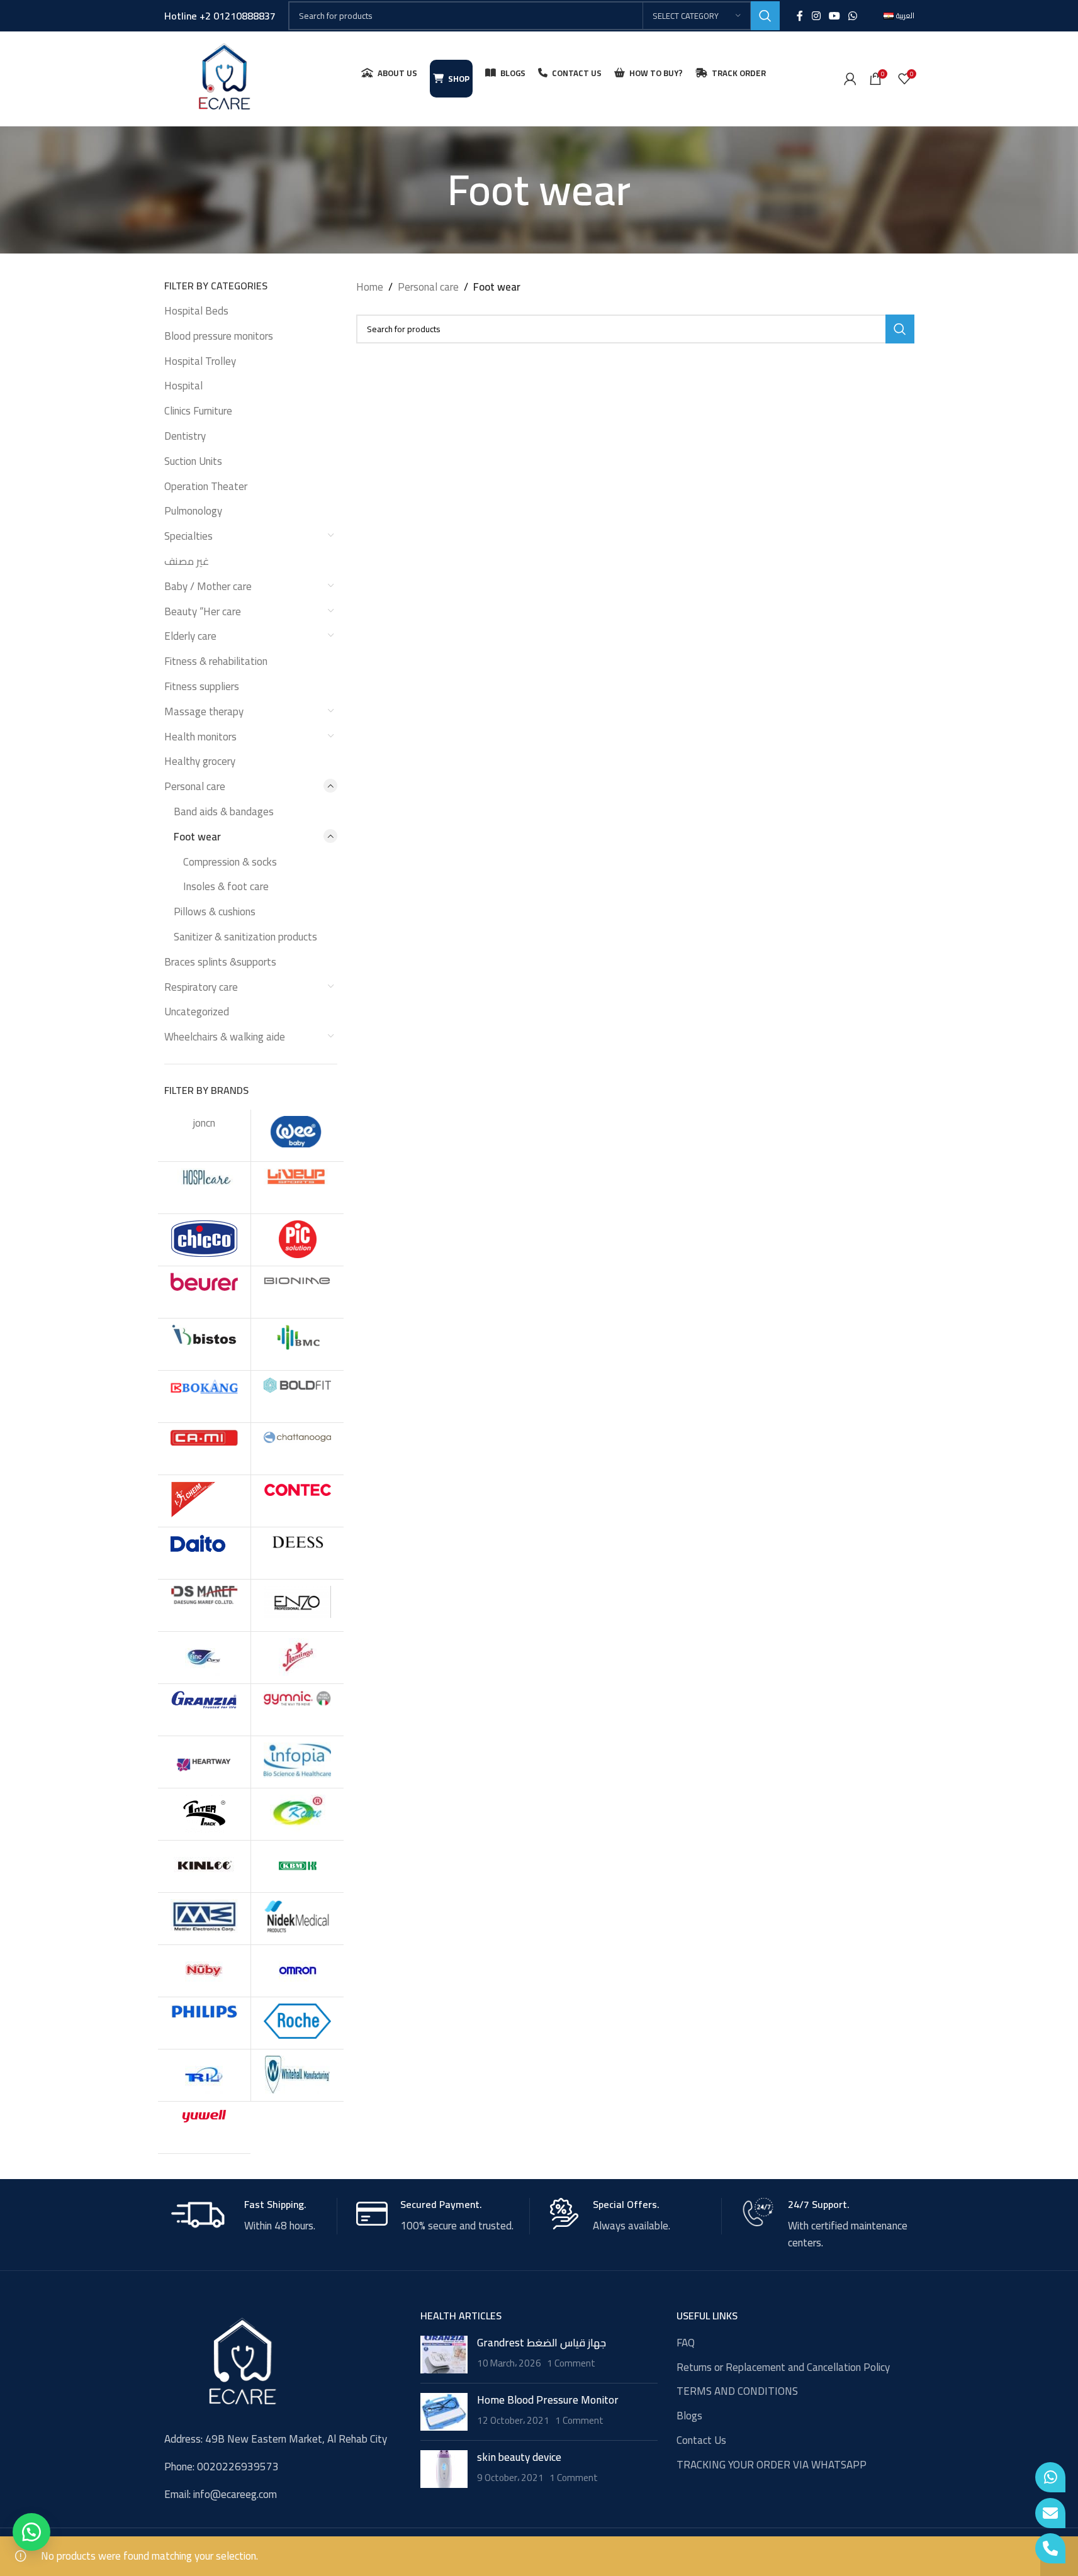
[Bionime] (297, 1292)
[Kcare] (297, 1814)
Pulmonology (193, 511)
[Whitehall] (297, 2075)
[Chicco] (205, 1240)
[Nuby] (205, 1971)
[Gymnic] (297, 1710)
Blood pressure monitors (219, 336)
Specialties (188, 536)
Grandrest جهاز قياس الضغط (542, 2343)
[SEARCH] (765, 16)
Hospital (183, 386)
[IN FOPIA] (297, 1762)
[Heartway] (205, 1762)
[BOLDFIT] (297, 1397)
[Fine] (205, 1658)
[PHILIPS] (205, 2023)
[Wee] (297, 1135)
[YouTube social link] (834, 16)
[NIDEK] (297, 1919)
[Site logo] (224, 77)
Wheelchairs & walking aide (225, 1037)
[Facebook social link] (800, 16)
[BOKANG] (205, 1397)
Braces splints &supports (220, 962)
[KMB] (297, 1866)
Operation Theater (206, 486)
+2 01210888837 (238, 16)
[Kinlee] (205, 1866)
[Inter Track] (205, 1814)
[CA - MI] (205, 1449)
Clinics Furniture (198, 411)
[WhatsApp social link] (853, 16)
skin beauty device (519, 2457)
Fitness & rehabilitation (216, 661)
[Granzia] (205, 1710)
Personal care (195, 786)
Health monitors (200, 737)
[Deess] (297, 1553)
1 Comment (571, 2363)
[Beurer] (205, 1292)
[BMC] (297, 1344)
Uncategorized (197, 1012)
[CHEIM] (205, 1501)
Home (370, 287)
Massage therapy (204, 711)
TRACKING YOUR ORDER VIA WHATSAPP (772, 2465)
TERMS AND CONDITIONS (737, 2392)
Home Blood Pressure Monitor (548, 2400)
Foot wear (197, 837)
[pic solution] (297, 1240)
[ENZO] (297, 1605)
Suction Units (193, 461)
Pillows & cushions (215, 912)
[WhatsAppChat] (1050, 2477)
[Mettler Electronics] (205, 1919)
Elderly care (190, 636)
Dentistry (185, 436)
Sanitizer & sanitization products (245, 937)
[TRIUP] (205, 2075)
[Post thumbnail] (444, 2355)
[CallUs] (1050, 2548)
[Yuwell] (205, 2127)
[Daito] (205, 1553)
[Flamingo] (297, 1658)
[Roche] (297, 2023)
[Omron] (297, 1971)
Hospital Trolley (200, 361)
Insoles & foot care (226, 886)
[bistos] (205, 1344)
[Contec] (297, 1501)
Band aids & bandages (224, 811)
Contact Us (701, 2441)
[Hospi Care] (205, 1188)
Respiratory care (201, 987)
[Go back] (432, 190)
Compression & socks (230, 862)
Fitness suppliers (202, 686)
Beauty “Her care (203, 611)
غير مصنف (187, 561)
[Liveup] (297, 1188)
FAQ (686, 2343)
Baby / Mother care (208, 586)
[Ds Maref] (205, 1605)
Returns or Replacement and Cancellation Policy (783, 2368)
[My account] (850, 79)
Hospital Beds (196, 311)
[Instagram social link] (816, 16)
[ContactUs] (1050, 2513)
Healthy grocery (200, 761)
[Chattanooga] (297, 1449)
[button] (31, 2532)
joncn (204, 1123)
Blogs (689, 2416)
